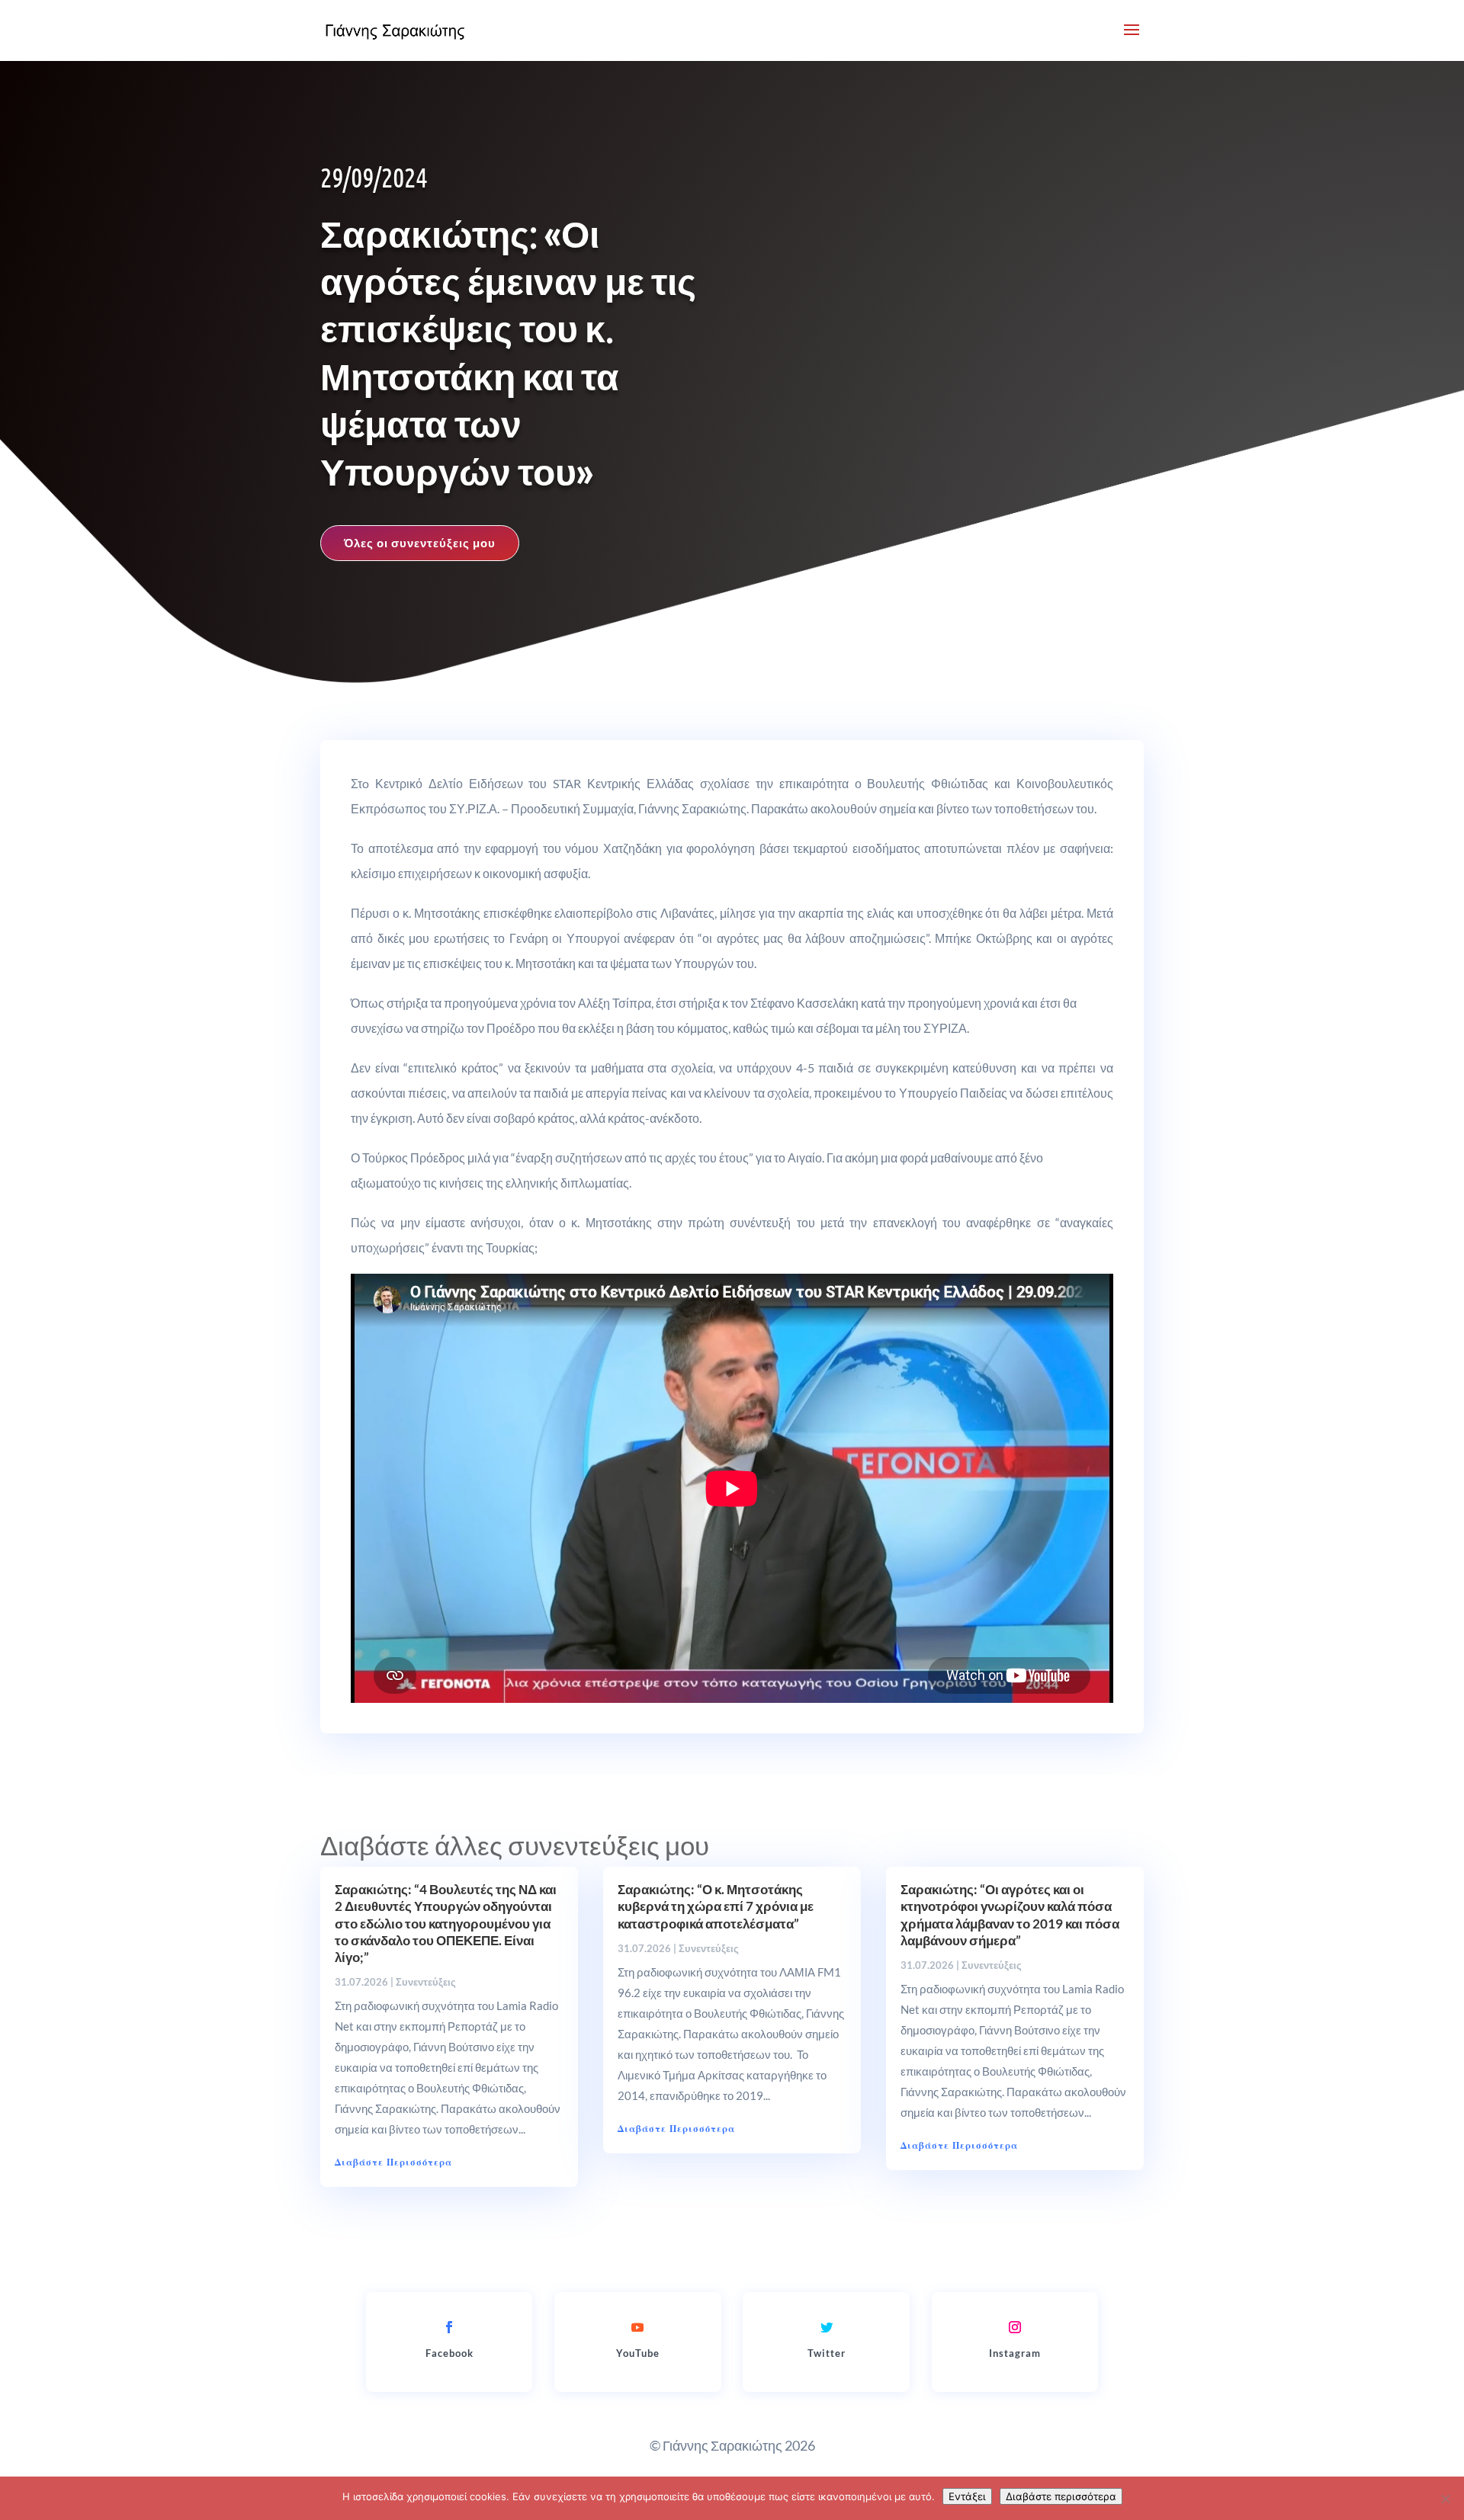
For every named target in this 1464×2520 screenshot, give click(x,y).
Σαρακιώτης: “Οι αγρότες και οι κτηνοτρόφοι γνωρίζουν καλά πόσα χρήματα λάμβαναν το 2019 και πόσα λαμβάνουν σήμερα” (1010, 1914)
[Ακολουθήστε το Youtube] (637, 2327)
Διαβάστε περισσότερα (1061, 2496)
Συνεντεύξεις (426, 1982)
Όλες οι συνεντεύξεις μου (420, 543)
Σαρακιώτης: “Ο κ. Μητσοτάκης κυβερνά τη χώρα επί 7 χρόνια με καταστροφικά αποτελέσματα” (716, 1906)
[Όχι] (1445, 2499)
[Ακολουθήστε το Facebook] (449, 2327)
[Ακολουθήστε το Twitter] (827, 2327)
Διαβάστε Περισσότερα (393, 2162)
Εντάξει (967, 2496)
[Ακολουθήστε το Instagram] (1015, 2327)
